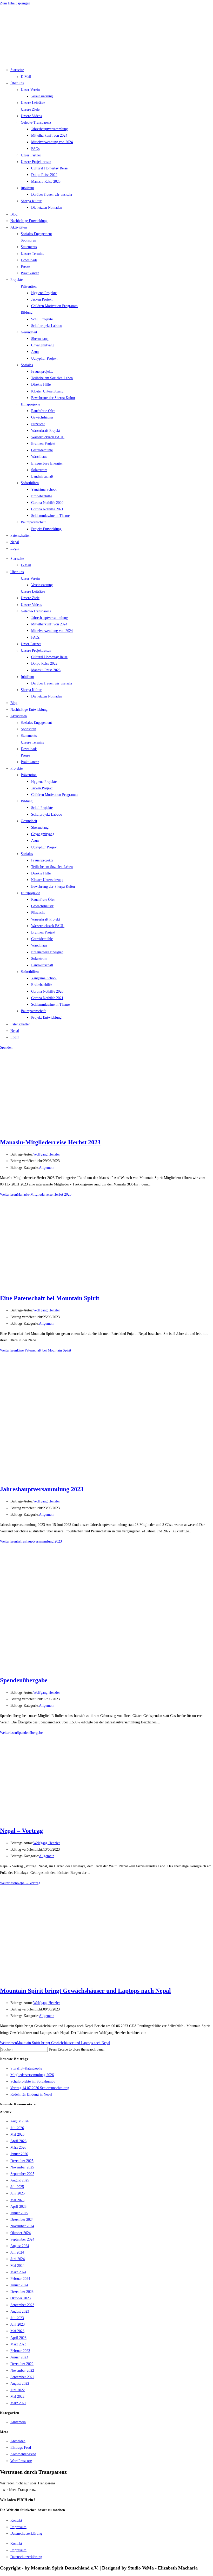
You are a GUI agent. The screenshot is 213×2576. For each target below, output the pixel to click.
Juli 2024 (17, 2252)
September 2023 (22, 2305)
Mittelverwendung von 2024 (52, 142)
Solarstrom (39, 470)
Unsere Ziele (30, 109)
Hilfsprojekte (30, 404)
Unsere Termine (32, 254)
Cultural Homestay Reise (49, 168)
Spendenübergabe (24, 1680)
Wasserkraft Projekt (46, 431)
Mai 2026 (17, 2134)
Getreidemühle (42, 450)
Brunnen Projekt (43, 444)
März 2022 (18, 2403)
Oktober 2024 (21, 2233)
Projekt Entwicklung (46, 529)
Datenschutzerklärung (26, 2533)
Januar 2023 (19, 2357)
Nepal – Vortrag (21, 1831)
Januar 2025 (19, 2213)
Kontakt (16, 2520)
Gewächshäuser (42, 417)
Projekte (16, 280)
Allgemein (47, 1168)
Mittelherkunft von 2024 (49, 135)
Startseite (17, 70)
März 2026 (18, 2147)
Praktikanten (30, 273)
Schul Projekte (42, 319)
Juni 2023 (18, 2324)
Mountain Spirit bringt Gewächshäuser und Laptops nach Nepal (85, 1991)
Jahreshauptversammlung (49, 129)
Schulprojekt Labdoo (47, 326)
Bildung (27, 312)
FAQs (35, 149)
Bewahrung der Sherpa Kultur (53, 398)
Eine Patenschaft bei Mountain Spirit (50, 1298)
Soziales (27, 365)
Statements (29, 247)
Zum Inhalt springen (15, 3)
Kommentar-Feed (23, 2454)
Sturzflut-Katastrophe (26, 2068)
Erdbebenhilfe (42, 496)
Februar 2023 (20, 2351)
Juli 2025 (17, 2187)
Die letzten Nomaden (47, 208)
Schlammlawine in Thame (50, 516)
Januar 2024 (19, 2285)
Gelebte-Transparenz (36, 122)
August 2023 (20, 2311)
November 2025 (22, 2167)
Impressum (18, 2527)
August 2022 (20, 2384)
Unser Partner (31, 155)
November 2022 (22, 2371)
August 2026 (20, 2121)
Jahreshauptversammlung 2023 (42, 1489)
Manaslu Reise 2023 (46, 182)
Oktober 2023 (21, 2298)
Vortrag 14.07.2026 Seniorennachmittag (40, 2088)
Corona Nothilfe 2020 (47, 503)
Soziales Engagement (36, 234)
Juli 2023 (17, 2318)
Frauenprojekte (42, 372)
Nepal (15, 542)
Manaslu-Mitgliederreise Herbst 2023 (50, 1142)
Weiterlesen (36, 1194)
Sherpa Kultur (31, 201)
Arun (35, 352)
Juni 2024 (18, 2259)
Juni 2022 (18, 2390)
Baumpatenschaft (33, 522)
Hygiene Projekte (44, 293)
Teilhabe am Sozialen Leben (52, 378)
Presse (25, 267)
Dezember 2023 (22, 2292)
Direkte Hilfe (41, 385)
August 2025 (20, 2180)
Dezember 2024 (22, 2220)
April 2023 (18, 2338)
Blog (14, 214)
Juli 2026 (17, 2128)
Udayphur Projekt (44, 359)
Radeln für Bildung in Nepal (31, 2094)
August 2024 (20, 2246)
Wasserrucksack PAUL (48, 437)
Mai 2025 (17, 2200)
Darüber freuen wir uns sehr (52, 195)
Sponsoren (28, 240)
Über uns (17, 83)
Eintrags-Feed (21, 2448)
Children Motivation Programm (54, 306)
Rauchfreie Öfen (43, 411)
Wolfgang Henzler (47, 1154)
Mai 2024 (17, 2266)
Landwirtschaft (42, 476)
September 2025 (22, 2174)
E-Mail (26, 77)
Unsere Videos (31, 116)
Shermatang (40, 339)
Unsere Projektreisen (36, 162)
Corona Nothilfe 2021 (47, 509)
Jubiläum (27, 188)
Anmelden (18, 2441)
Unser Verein (30, 90)
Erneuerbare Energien (47, 463)
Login (15, 548)
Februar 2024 (20, 2279)
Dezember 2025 (22, 2161)
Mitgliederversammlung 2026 (32, 2075)
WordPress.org (21, 2461)
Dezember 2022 (22, 2364)
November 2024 (22, 2226)
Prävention (29, 286)
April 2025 (18, 2207)
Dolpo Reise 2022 (44, 175)
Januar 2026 (19, 2154)
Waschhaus (39, 457)
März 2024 (18, 2272)
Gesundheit (29, 332)
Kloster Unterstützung (47, 391)
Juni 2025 (18, 2193)
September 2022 (22, 2377)
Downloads (29, 260)
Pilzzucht (38, 424)
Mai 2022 (17, 2397)
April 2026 (18, 2141)
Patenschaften (20, 535)
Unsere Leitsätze (33, 103)
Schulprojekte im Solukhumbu (33, 2081)
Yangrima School (44, 489)
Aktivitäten (19, 227)
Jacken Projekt (42, 299)
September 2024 (22, 2239)
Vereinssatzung (42, 96)
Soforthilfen (30, 483)
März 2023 (18, 2344)
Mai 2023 (17, 2331)
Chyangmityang (43, 345)
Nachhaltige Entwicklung (29, 221)
